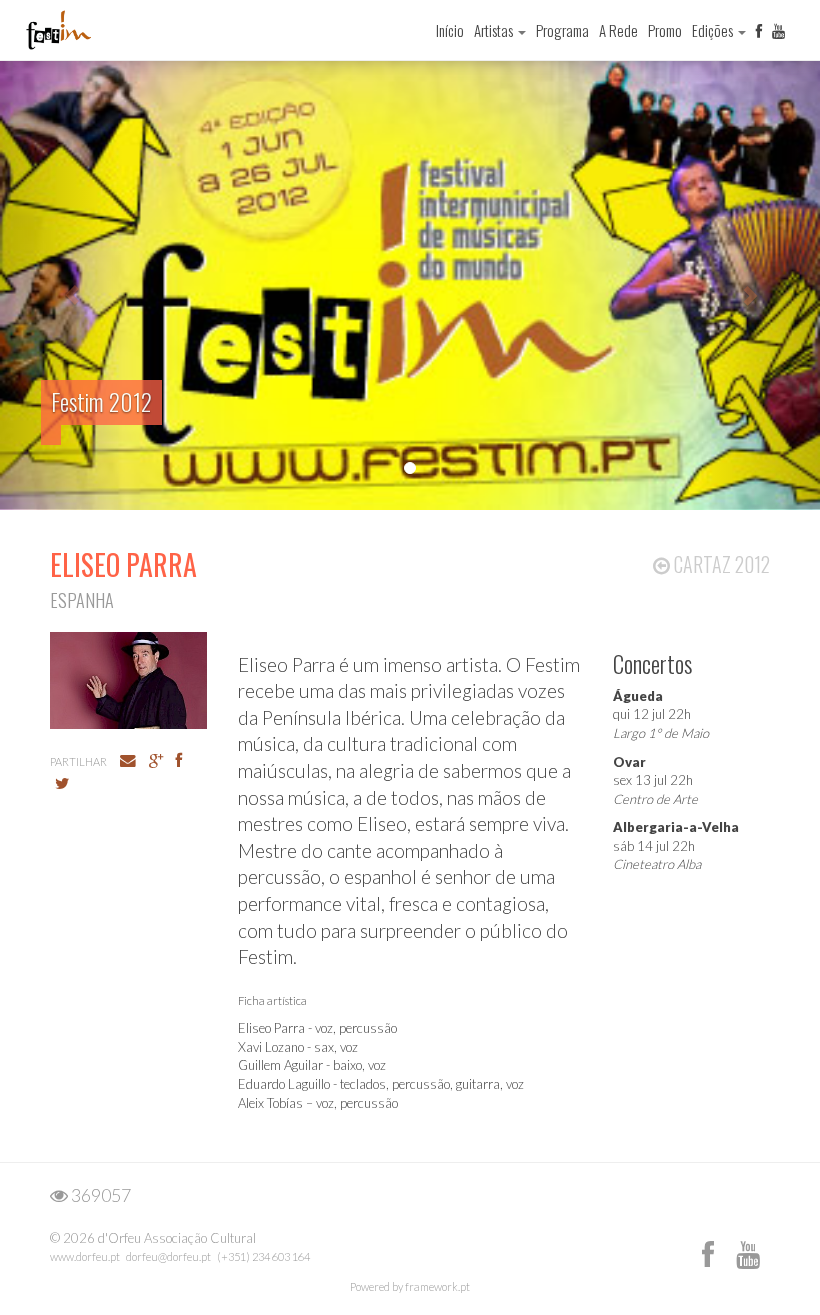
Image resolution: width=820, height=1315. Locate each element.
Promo (665, 30)
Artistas (495, 30)
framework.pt (437, 1286)
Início (450, 30)
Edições (714, 30)
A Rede (618, 30)
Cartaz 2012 (720, 564)
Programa (562, 30)
